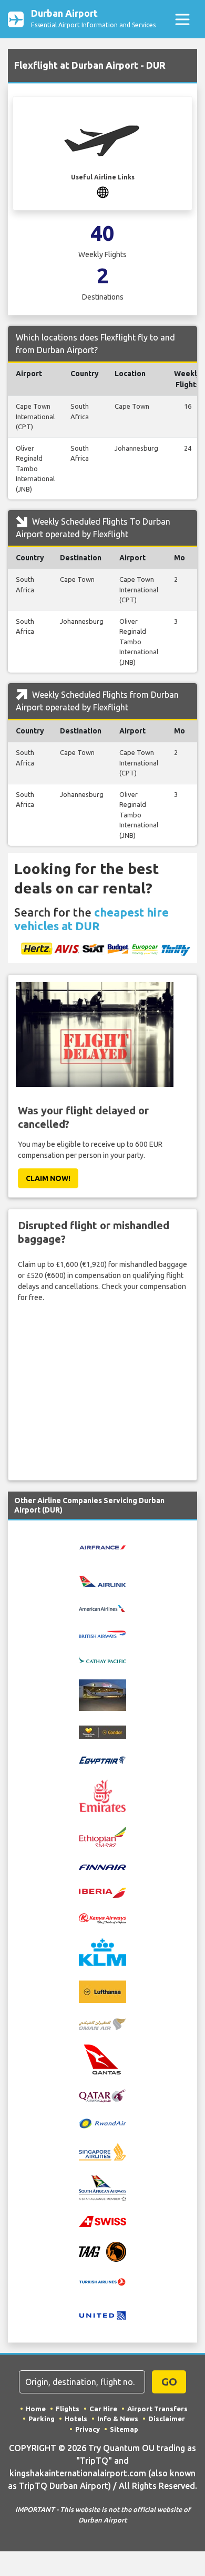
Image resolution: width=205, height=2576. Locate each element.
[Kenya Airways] (102, 1918)
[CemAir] (102, 1695)
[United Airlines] (102, 2315)
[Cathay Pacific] (102, 1659)
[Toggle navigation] (182, 19)
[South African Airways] (102, 2187)
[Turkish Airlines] (102, 2282)
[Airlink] (102, 1581)
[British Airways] (102, 1633)
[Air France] (102, 1547)
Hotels (76, 2419)
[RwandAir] (102, 2123)
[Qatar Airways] (102, 2095)
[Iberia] (102, 1892)
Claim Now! (48, 1178)
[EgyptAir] (102, 1759)
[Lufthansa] (102, 1992)
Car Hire (103, 2409)
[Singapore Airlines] (102, 2151)
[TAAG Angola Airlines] (102, 2251)
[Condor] (102, 1732)
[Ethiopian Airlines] (102, 1836)
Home (36, 2409)
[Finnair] (102, 1867)
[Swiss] (102, 2221)
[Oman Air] (102, 2023)
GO (169, 2382)
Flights (68, 2409)
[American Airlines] (102, 1608)
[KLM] (102, 1952)
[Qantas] (102, 2059)
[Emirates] (102, 1795)
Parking (42, 2419)
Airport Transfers (157, 2409)
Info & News (118, 2419)
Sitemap (124, 2429)
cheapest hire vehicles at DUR (91, 919)
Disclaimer (167, 2419)
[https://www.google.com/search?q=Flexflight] (103, 192)
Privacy (88, 2429)
